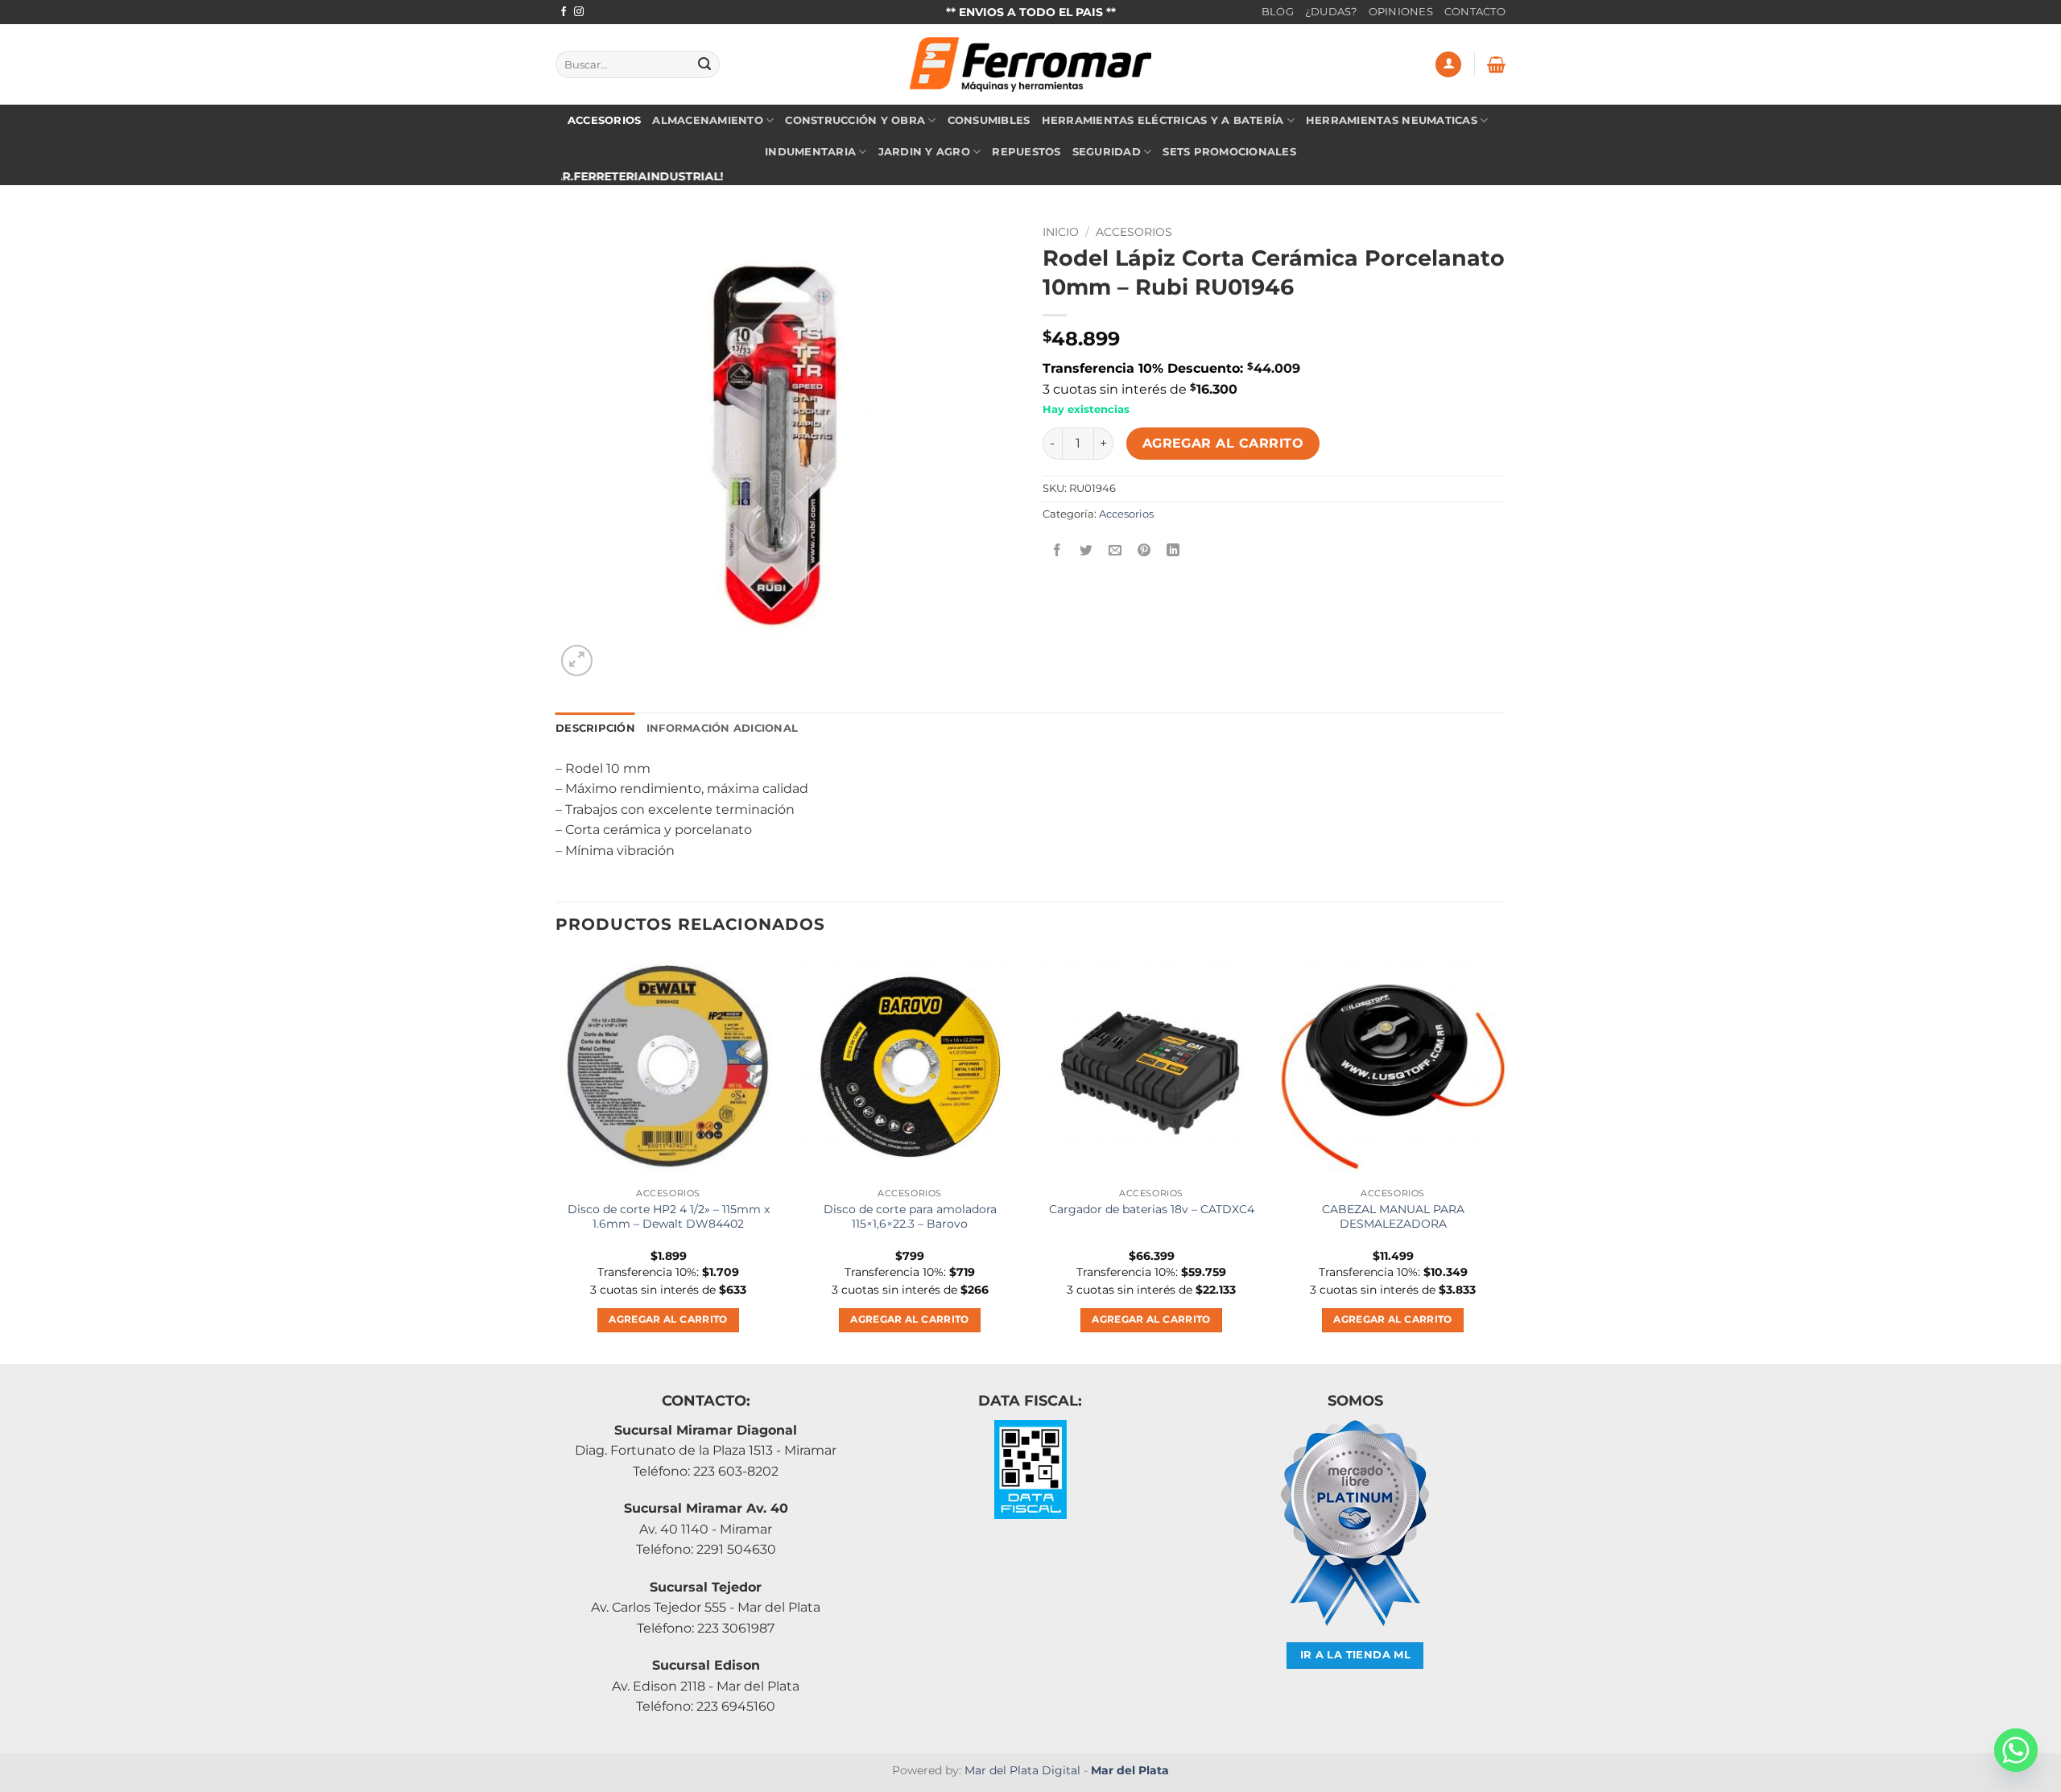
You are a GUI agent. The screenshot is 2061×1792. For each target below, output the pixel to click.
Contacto (1475, 12)
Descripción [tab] (595, 728)
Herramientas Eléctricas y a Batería (1163, 120)
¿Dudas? (1331, 12)
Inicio (1061, 232)
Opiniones (1401, 12)
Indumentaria (810, 152)
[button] (1448, 65)
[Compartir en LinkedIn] (1173, 550)
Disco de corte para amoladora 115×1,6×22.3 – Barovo (910, 1217)
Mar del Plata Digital (1022, 1770)
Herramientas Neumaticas (1392, 120)
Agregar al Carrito (1223, 443)
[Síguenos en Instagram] (579, 12)
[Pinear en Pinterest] (1144, 550)
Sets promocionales (1229, 152)
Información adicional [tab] (722, 728)
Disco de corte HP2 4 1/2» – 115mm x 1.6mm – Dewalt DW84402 (669, 1217)
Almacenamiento (708, 120)
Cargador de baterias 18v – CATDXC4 (1152, 1209)
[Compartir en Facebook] (1057, 550)
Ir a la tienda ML (1356, 1655)
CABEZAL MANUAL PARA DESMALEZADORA (1393, 1217)
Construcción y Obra (855, 120)
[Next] (1505, 1157)
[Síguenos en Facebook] (564, 12)
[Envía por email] (1115, 550)
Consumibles (989, 120)
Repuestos (1026, 152)
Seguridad (1107, 152)
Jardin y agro (924, 152)
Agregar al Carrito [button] (668, 1319)
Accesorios (605, 120)
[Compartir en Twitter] (1086, 550)
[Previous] (556, 1157)
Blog (1278, 12)
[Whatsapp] (2016, 1750)
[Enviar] (704, 64)
